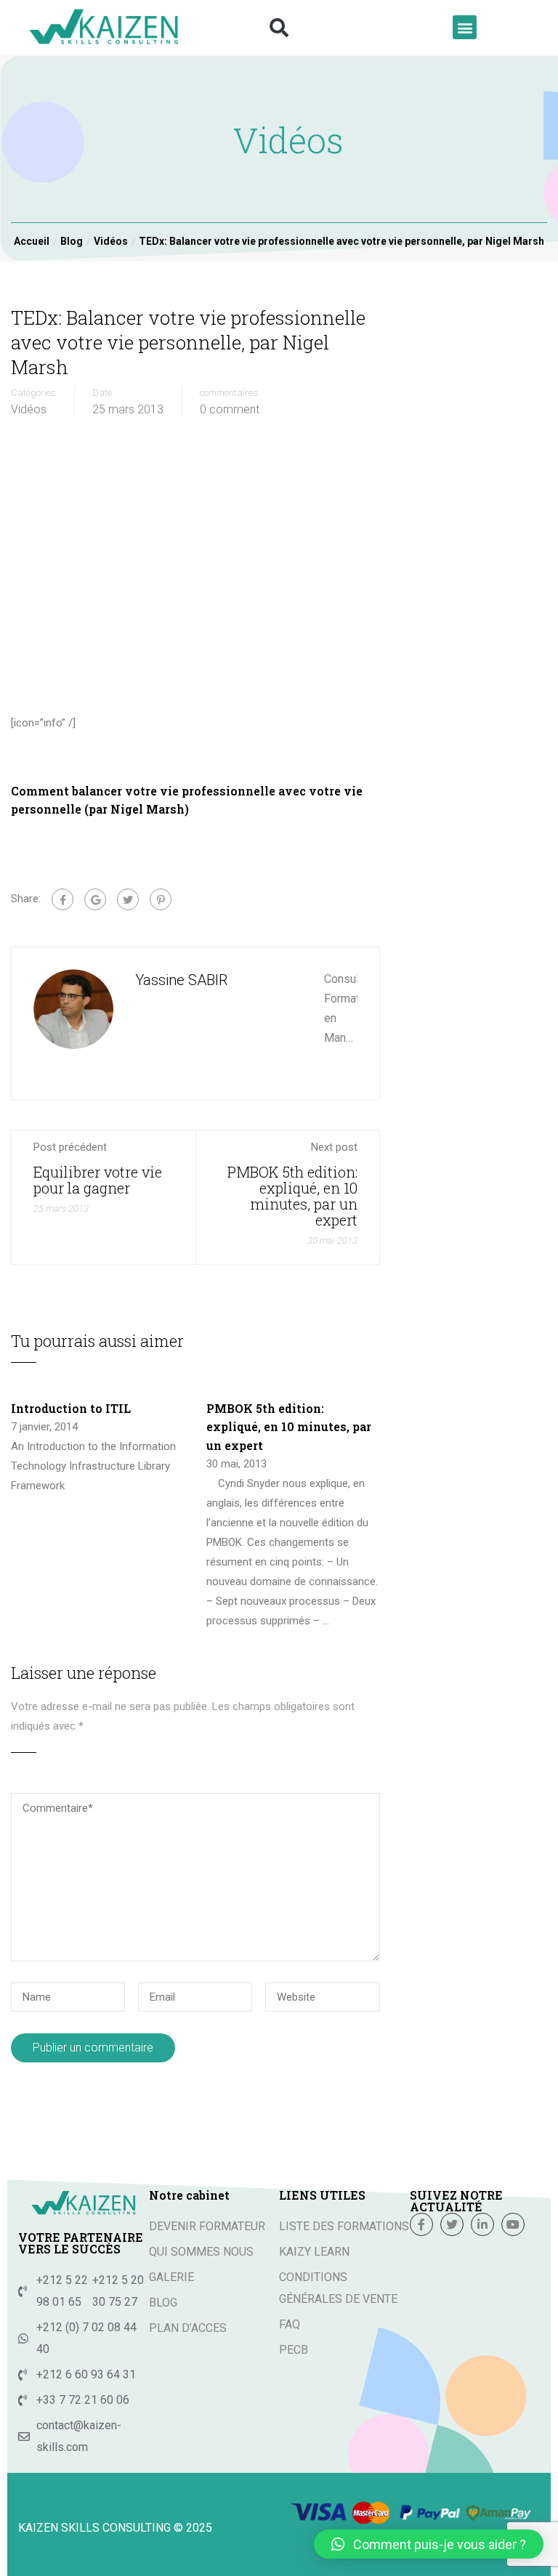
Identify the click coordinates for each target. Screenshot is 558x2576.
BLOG (163, 2302)
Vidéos (29, 410)
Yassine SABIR (181, 980)
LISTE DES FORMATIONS (344, 2226)
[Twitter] (128, 899)
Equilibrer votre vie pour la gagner (98, 1180)
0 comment (230, 410)
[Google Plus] (95, 899)
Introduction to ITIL (71, 1408)
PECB (294, 2350)
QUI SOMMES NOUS (201, 2252)
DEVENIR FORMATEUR (207, 2226)
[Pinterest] (161, 899)
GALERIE (171, 2277)
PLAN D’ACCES (188, 2328)
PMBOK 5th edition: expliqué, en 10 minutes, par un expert (292, 1196)
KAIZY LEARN (314, 2252)
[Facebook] (62, 899)
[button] (279, 28)
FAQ (290, 2324)
